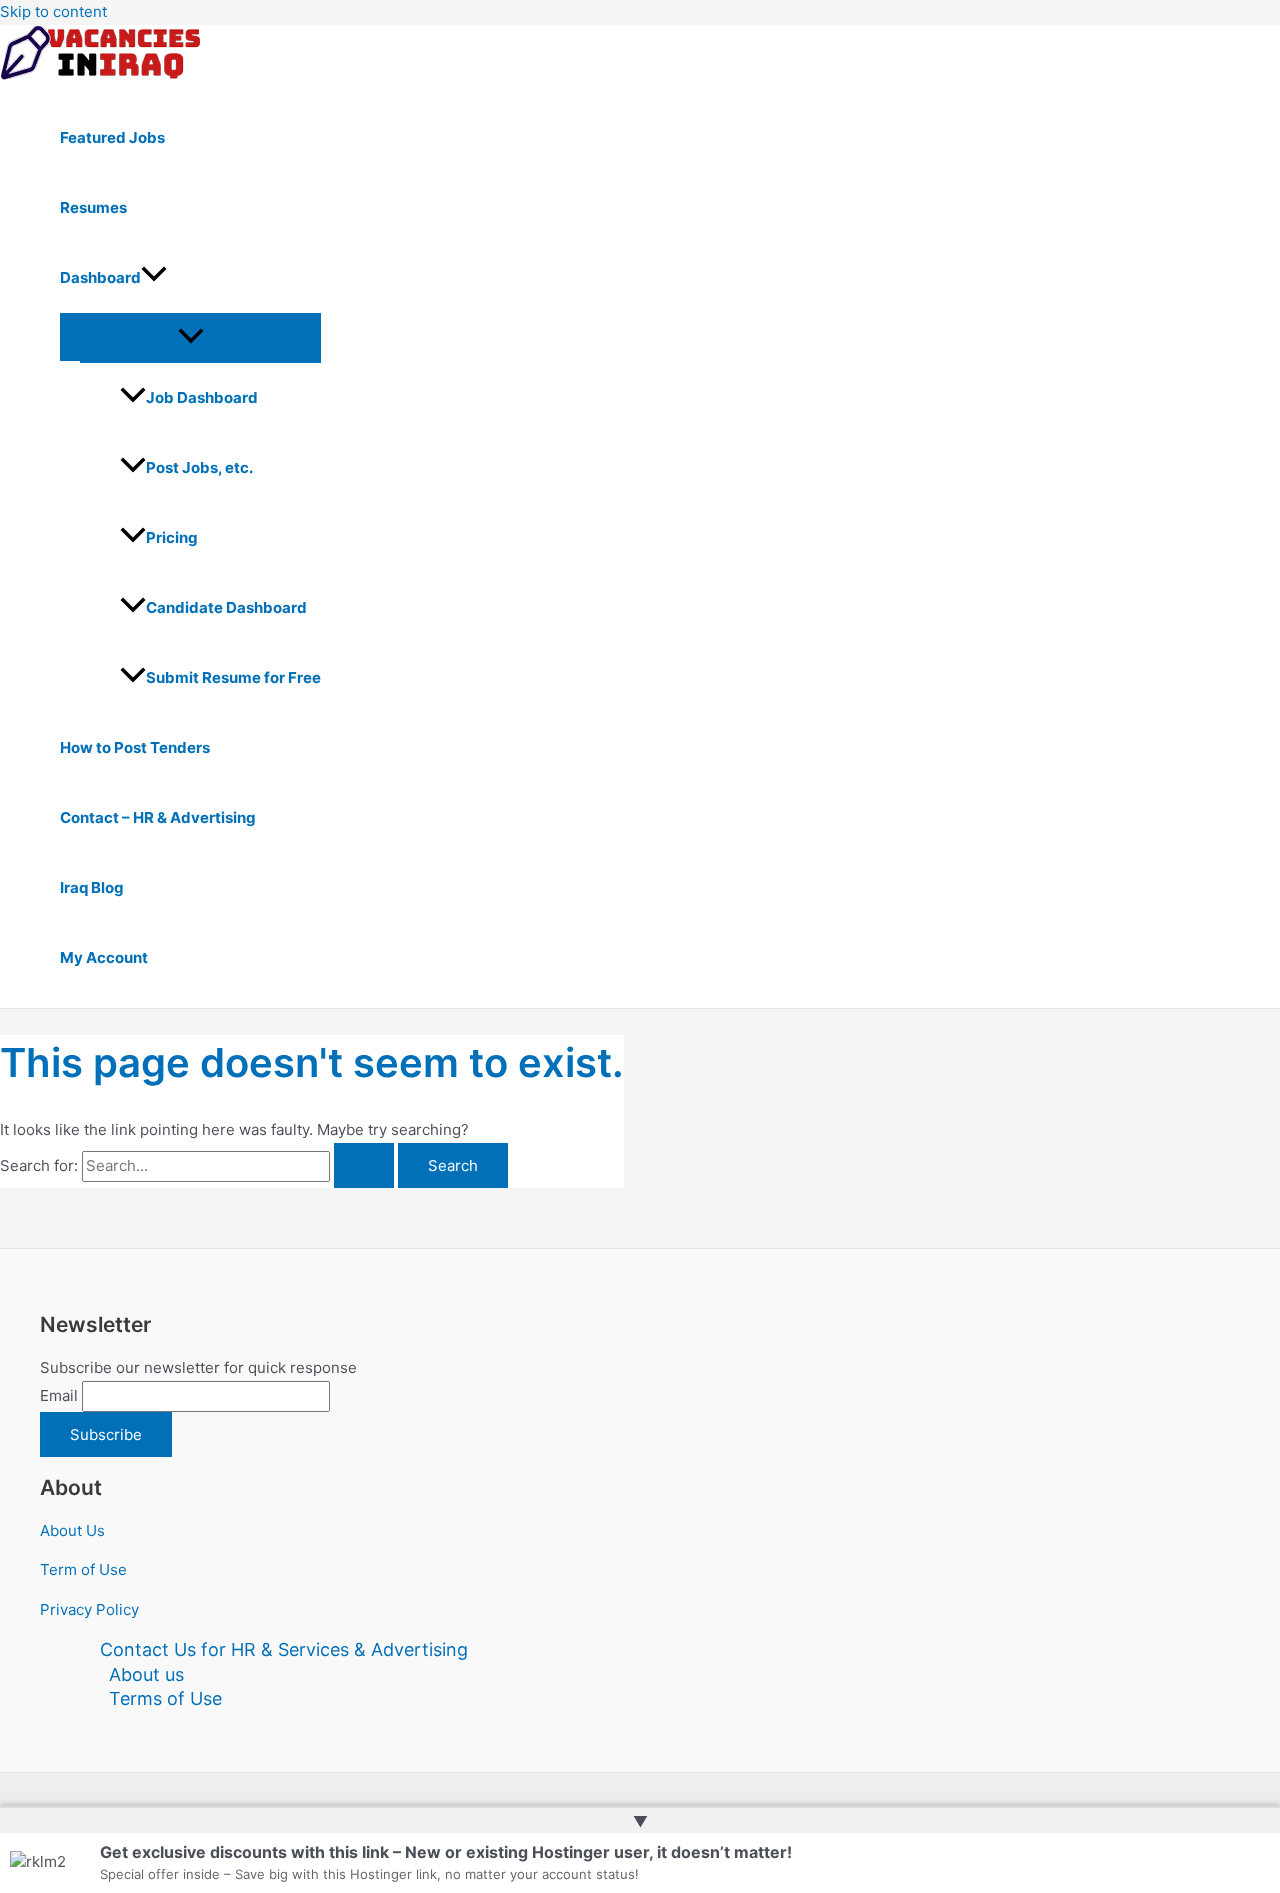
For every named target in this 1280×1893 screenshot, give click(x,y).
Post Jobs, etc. (199, 467)
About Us (72, 1530)
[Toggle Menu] (190, 337)
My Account (104, 957)
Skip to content (53, 11)
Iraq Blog (92, 887)
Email (59, 1395)
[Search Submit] (364, 1165)
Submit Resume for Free (233, 677)
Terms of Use (165, 1698)
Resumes (93, 207)
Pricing (172, 537)
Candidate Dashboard (226, 607)
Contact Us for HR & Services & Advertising (284, 1649)
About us (146, 1674)
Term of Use (83, 1569)
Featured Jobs (112, 137)
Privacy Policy (89, 1609)
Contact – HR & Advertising (158, 817)
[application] (154, 278)
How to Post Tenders (135, 747)
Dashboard (100, 277)
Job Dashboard (202, 397)
